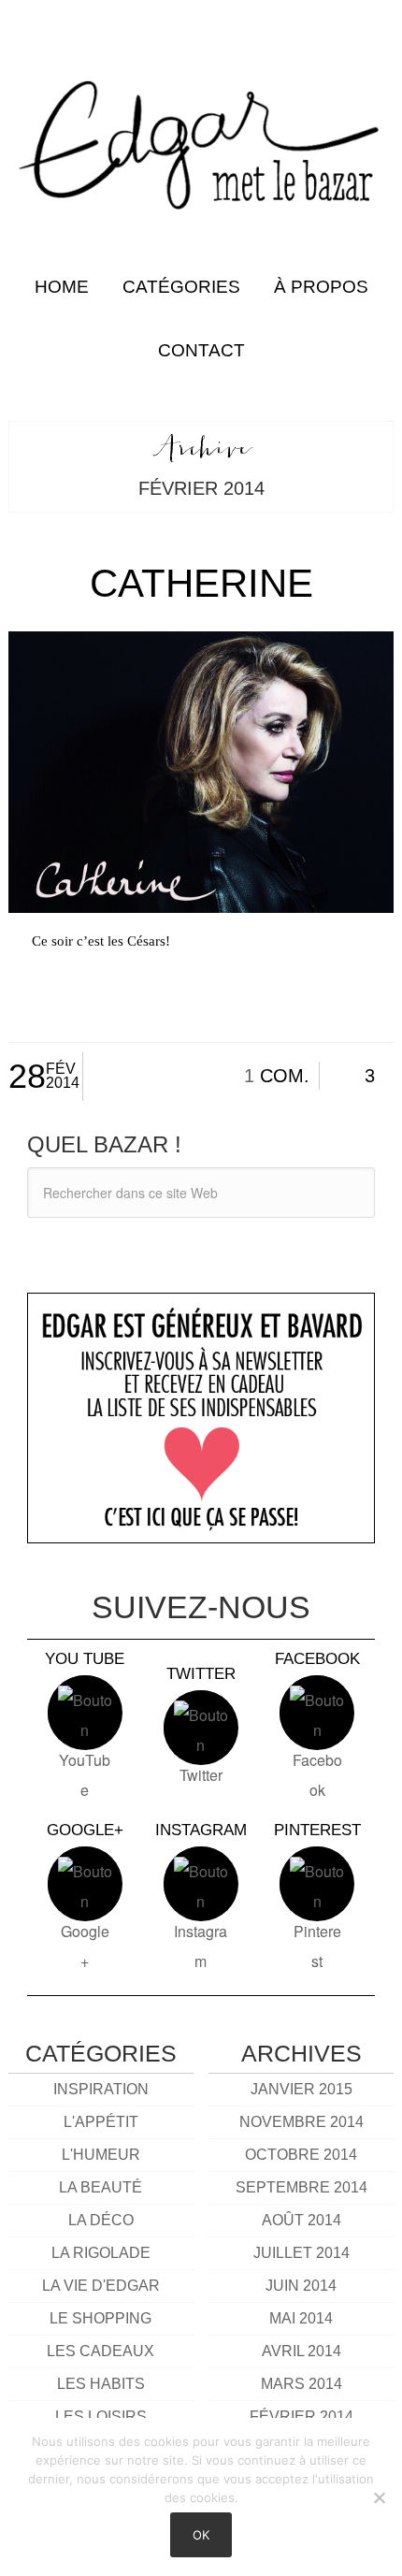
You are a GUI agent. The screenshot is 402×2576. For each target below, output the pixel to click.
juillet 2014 (301, 2253)
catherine (201, 583)
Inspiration (101, 2089)
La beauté (100, 2187)
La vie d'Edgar (101, 2286)
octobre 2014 (301, 2155)
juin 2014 (301, 2286)
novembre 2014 (301, 2122)
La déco (101, 2220)
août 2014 (301, 2220)
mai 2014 (301, 2318)
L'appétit (101, 2122)
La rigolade (101, 2253)
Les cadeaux (100, 2351)
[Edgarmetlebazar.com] (201, 128)
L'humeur (101, 2155)
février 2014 (301, 2417)
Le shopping (100, 2318)
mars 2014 (301, 2384)
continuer (201, 995)
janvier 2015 (301, 2089)
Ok (201, 2535)
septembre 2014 (301, 2187)
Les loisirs (101, 2417)
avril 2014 (301, 2351)
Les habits (101, 2384)
